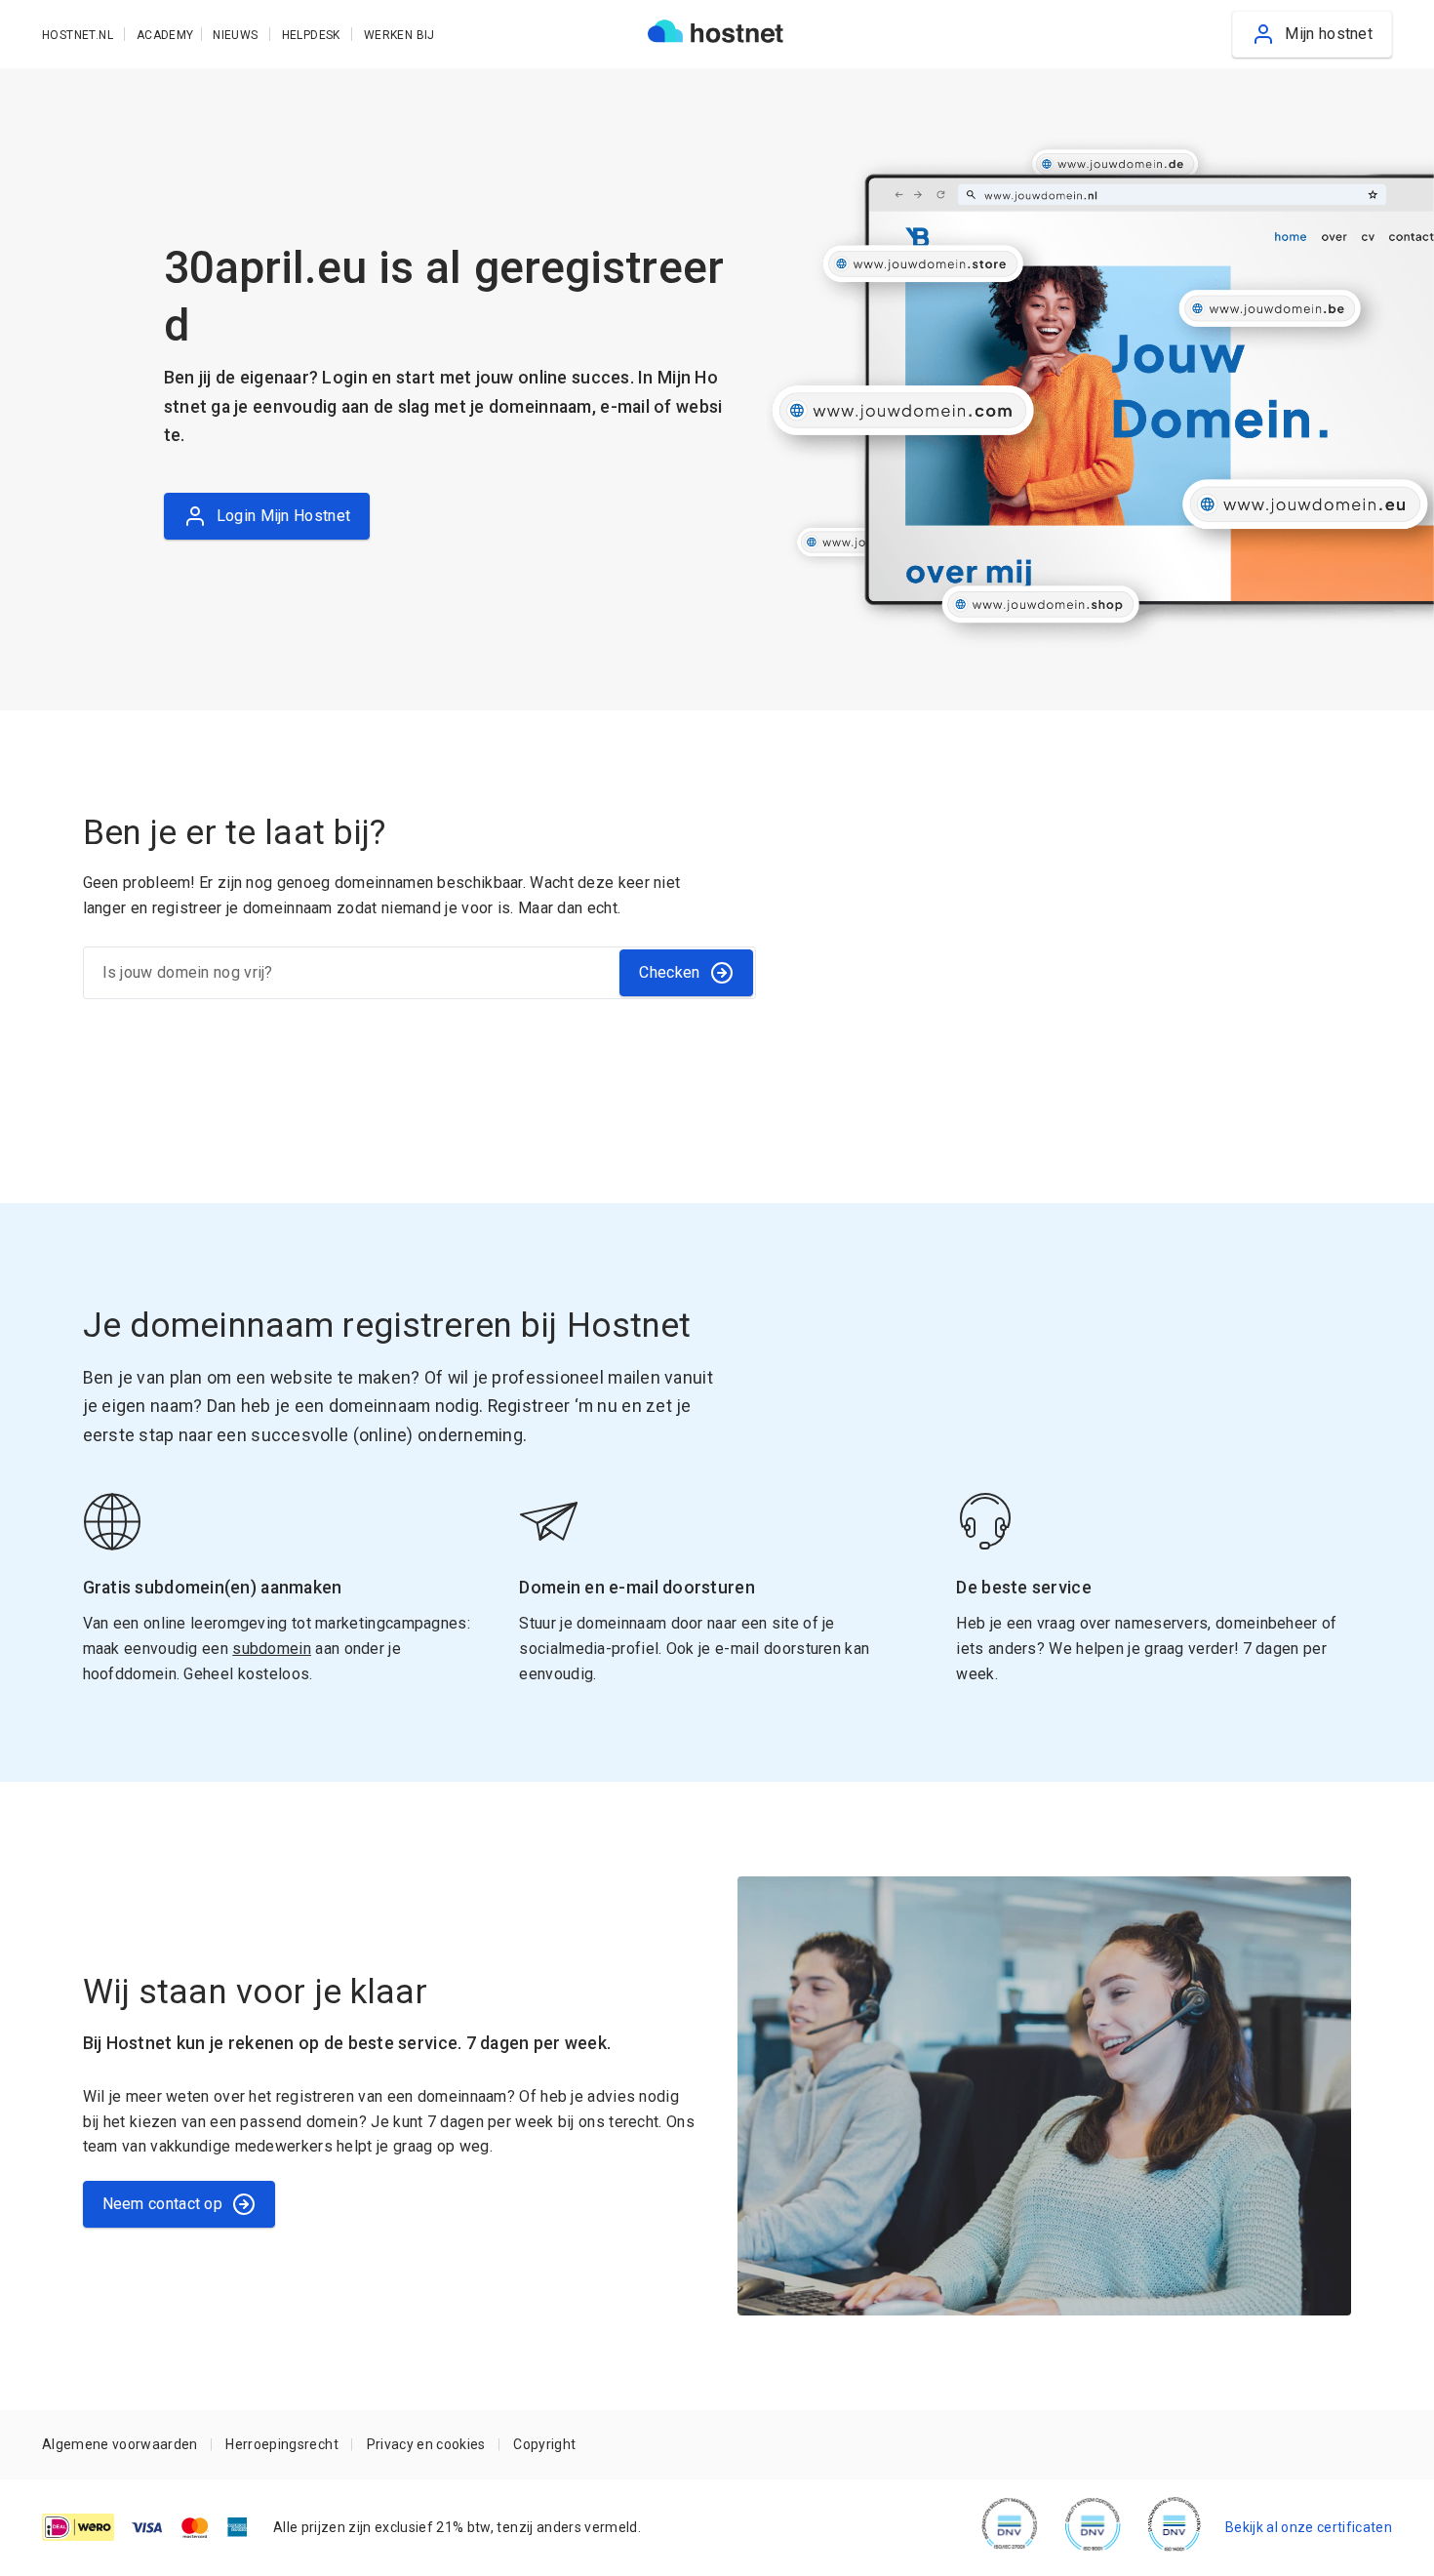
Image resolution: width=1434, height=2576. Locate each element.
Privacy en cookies (426, 2444)
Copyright (544, 2444)
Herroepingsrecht (281, 2444)
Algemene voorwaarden (120, 2444)
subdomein (272, 1649)
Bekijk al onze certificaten (1309, 2527)
